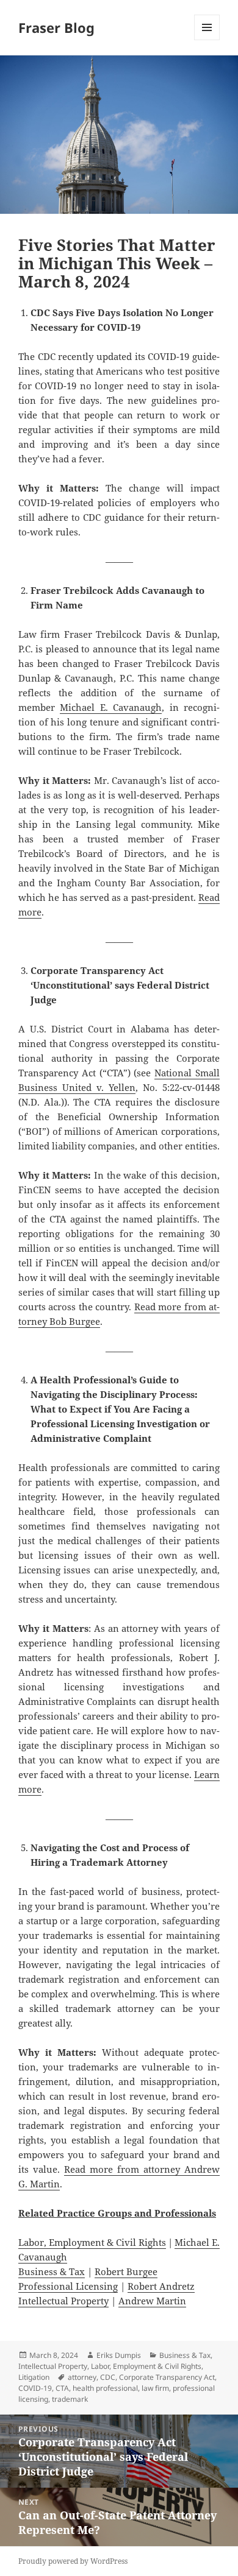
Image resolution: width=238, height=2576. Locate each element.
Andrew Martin (152, 2301)
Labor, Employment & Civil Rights (92, 2242)
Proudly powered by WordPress (73, 2561)
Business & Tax (52, 2271)
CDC (108, 2377)
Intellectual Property (63, 2301)
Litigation (34, 2377)
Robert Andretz (161, 2286)
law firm (155, 2388)
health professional (105, 2388)
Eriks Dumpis (119, 2355)
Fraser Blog (56, 27)
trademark (70, 2399)
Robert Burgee (126, 2271)
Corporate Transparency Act (167, 2377)
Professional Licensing (68, 2286)
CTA (62, 2388)
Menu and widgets (207, 40)
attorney (82, 2377)
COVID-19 (35, 2388)
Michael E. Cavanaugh (111, 707)
